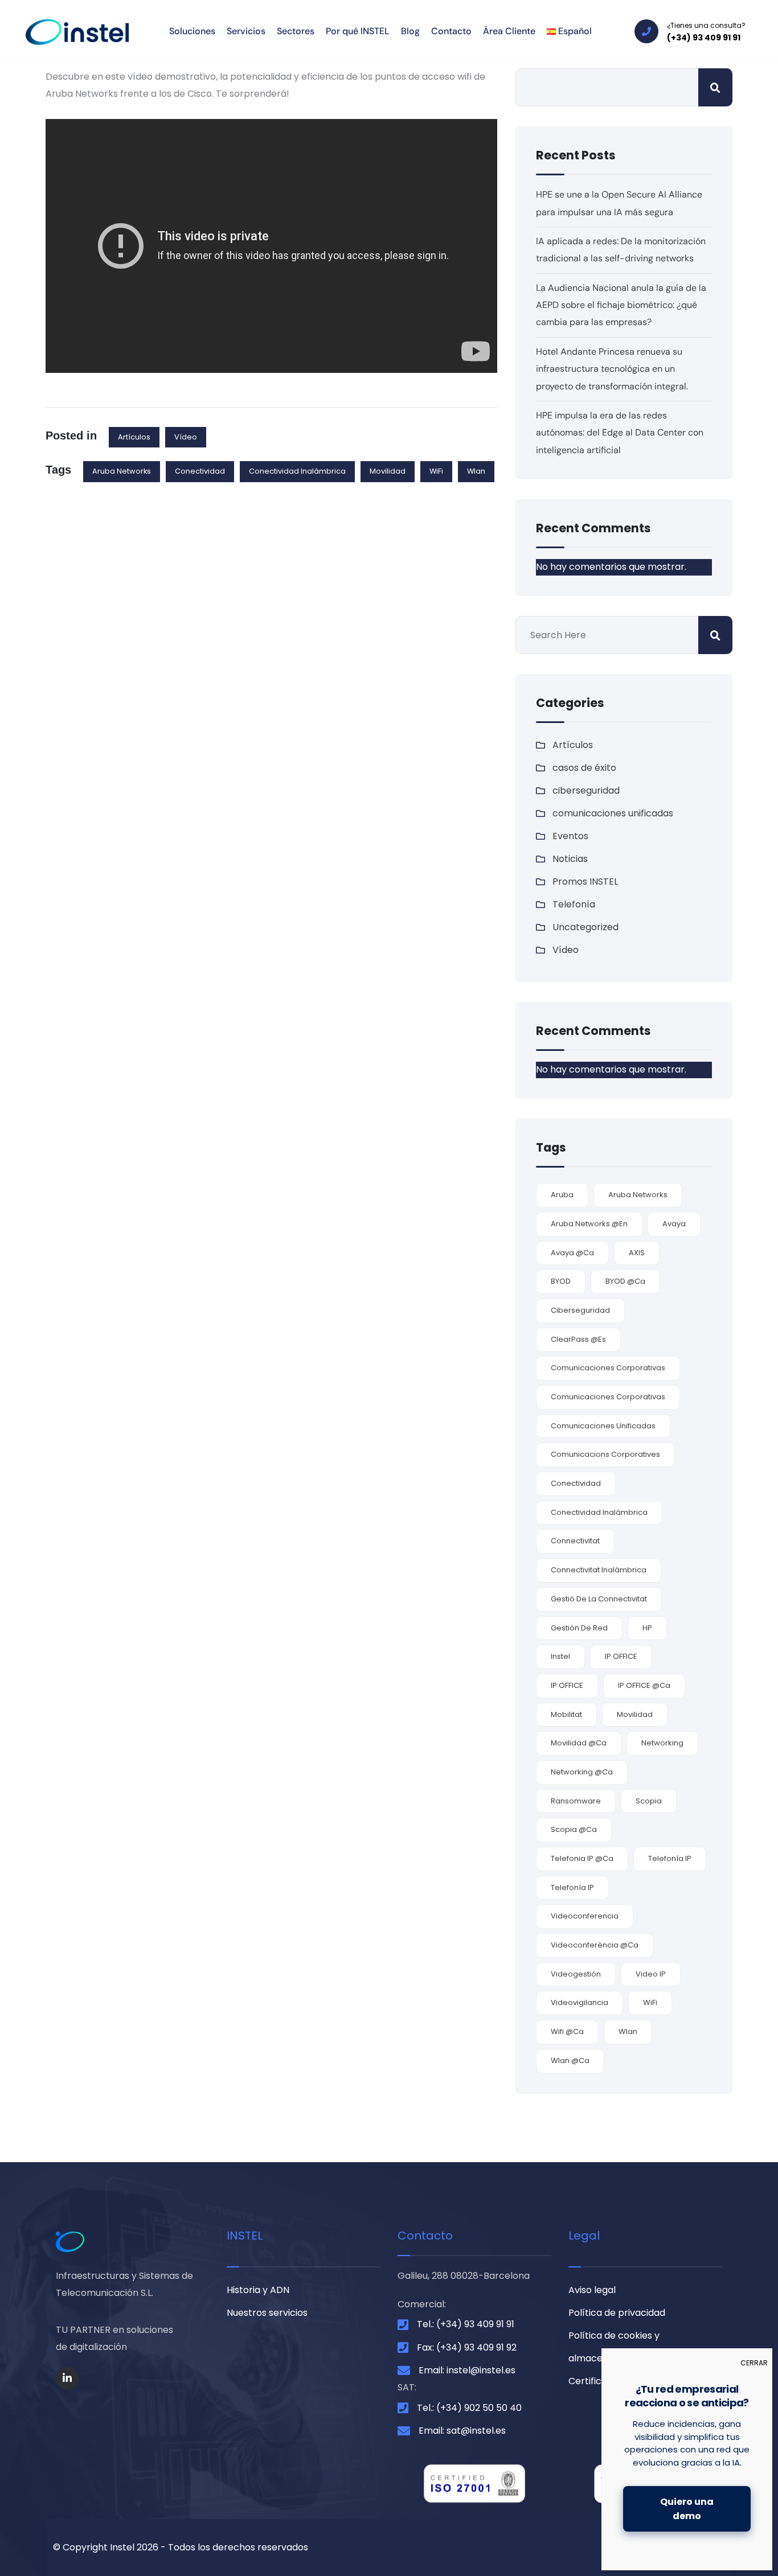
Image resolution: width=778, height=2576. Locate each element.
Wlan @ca (570, 2061)
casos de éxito (584, 768)
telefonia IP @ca (582, 1858)
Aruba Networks (122, 471)
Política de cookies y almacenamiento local (619, 2347)
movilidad (388, 471)
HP (647, 1628)
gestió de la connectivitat (599, 1599)
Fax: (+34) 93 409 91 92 (467, 2347)
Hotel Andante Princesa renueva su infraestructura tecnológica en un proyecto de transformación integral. (612, 369)
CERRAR (754, 2363)
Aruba (562, 1195)
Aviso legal (592, 2290)
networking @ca (582, 1772)
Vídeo (186, 437)
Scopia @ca (574, 1829)
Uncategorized (585, 927)
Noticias (570, 859)
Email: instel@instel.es (467, 2370)
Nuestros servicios (267, 2313)
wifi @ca (567, 2031)
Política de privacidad (617, 2313)
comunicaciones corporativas (608, 1368)
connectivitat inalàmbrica (599, 1570)
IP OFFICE (621, 1656)
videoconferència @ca (595, 1945)
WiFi (436, 471)
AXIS (637, 1253)
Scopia (649, 1801)
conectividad (200, 471)
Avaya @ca (572, 1253)
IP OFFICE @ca (644, 1685)
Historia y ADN (258, 2290)
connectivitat (575, 1541)
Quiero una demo (687, 2509)
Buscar (715, 87)
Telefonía (574, 904)
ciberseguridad (586, 790)
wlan (476, 471)
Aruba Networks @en (589, 1224)
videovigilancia (580, 2002)
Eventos (570, 836)
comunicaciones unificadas (613, 813)
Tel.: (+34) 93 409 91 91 (466, 2324)
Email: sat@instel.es (462, 2431)
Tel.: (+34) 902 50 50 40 (469, 2408)
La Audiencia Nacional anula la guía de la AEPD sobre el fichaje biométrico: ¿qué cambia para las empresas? (621, 305)
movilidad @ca (579, 1743)
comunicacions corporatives (605, 1454)
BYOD (561, 1281)
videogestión (576, 1974)
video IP (651, 1974)
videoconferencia (585, 1916)
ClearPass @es (578, 1339)
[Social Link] (67, 2378)
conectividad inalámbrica (297, 471)
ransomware (576, 1801)
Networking (662, 1743)
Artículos (134, 437)
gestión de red (579, 1628)
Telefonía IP (670, 1858)
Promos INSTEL (585, 882)
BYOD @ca (625, 1281)
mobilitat (566, 1714)
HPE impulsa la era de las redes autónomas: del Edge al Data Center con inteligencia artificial (620, 433)
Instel (560, 1656)
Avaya (674, 1224)
